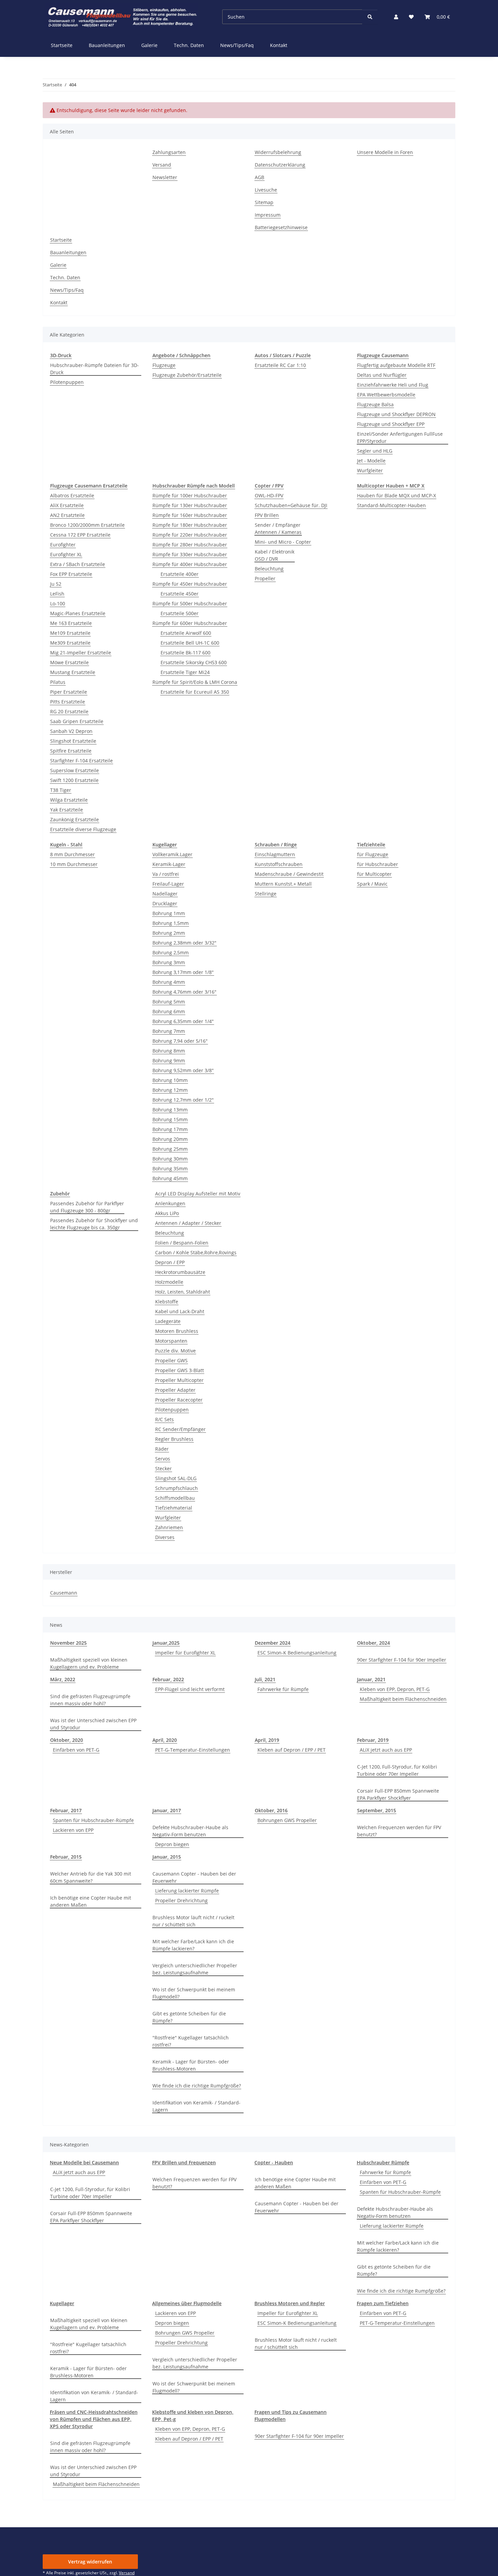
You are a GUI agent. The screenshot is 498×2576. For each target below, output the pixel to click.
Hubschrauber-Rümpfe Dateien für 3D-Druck (95, 369)
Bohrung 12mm (170, 1090)
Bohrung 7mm (169, 1031)
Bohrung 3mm (169, 962)
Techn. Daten (189, 45)
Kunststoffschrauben (279, 864)
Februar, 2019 (373, 1740)
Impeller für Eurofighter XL (185, 1653)
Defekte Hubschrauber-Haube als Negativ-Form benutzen (190, 1831)
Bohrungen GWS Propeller (287, 1820)
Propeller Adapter (175, 1390)
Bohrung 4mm (169, 982)
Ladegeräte (168, 1321)
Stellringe (266, 894)
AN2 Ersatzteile (67, 515)
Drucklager (165, 903)
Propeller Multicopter (179, 1380)
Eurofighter (63, 545)
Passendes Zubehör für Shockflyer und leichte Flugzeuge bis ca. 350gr (94, 1224)
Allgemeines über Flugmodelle (187, 2303)
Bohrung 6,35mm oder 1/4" (183, 1021)
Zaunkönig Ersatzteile (75, 819)
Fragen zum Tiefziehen (383, 2303)
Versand (162, 165)
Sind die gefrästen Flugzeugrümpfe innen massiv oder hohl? (90, 1700)
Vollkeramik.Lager (172, 854)
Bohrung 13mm (170, 1110)
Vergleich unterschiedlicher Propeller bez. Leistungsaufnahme (195, 1969)
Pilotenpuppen (67, 382)
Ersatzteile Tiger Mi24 (185, 672)
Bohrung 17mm (170, 1129)
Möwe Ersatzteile (69, 662)
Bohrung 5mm (169, 1002)
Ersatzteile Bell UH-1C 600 (190, 643)
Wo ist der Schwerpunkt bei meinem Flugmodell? (194, 1993)
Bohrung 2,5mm (171, 953)
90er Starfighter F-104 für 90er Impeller (402, 1660)
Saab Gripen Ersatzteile (77, 721)
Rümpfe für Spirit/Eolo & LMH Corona (195, 682)
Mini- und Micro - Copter (283, 542)
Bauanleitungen (107, 45)
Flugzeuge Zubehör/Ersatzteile (187, 375)
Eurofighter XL (66, 554)
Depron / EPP (170, 1262)
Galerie (149, 45)
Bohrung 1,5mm (171, 923)
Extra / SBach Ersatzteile (78, 564)
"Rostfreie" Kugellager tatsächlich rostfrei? (191, 2041)
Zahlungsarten (169, 152)
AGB (260, 177)
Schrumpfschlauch (177, 1488)
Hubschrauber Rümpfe (383, 2162)
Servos (163, 1459)
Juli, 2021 (265, 1679)
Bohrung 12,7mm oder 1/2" (183, 1100)
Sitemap (264, 202)
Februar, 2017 (66, 1810)
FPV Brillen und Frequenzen (184, 2162)
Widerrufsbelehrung (278, 152)
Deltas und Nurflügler (382, 375)
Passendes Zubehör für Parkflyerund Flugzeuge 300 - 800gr (87, 1207)
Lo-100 (58, 603)
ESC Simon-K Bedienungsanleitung (297, 1653)
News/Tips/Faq (237, 45)
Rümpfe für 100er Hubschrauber (190, 495)
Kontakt (279, 45)
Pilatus (58, 682)
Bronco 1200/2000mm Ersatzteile (87, 525)
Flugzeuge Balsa (375, 404)
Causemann (64, 1593)
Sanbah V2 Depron (71, 731)
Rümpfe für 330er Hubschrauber (190, 554)
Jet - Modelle (371, 461)
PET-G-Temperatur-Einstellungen (193, 1750)
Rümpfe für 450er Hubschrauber (190, 584)
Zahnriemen (169, 1527)
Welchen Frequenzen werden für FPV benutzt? (399, 1831)
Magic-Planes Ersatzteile (78, 613)
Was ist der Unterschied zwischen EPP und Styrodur (93, 1724)
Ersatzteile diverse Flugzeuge (83, 829)
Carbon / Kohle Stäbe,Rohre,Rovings (196, 1252)
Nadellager (165, 894)
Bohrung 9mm (169, 1060)
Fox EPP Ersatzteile (71, 574)
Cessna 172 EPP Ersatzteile (80, 535)
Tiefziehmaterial (174, 1508)
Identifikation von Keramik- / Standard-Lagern (196, 2106)
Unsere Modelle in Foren (385, 152)
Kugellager (62, 2303)
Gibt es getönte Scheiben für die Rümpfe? (189, 2017)
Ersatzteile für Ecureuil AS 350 (195, 692)
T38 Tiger (61, 790)
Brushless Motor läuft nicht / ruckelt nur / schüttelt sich (193, 1921)
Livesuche (266, 190)
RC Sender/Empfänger (180, 1429)
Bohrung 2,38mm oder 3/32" (184, 943)
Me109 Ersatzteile (70, 633)
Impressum (268, 215)
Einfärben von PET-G (76, 1750)
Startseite (62, 45)
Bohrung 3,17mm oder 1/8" (183, 972)
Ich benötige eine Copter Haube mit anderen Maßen (91, 1901)
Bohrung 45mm (170, 1178)
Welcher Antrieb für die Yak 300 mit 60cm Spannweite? (91, 1877)
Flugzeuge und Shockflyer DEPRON (396, 414)
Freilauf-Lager (168, 884)
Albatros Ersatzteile (72, 495)
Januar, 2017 (167, 1810)
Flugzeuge (164, 365)
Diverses (165, 1537)
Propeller (265, 578)
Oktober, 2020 (67, 1740)
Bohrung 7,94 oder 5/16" (180, 1041)
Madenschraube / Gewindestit (289, 874)
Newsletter (165, 177)
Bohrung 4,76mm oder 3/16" (184, 992)
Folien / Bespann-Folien (182, 1243)
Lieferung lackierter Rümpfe (187, 1891)
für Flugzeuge (373, 854)
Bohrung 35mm (170, 1168)
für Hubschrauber (378, 864)
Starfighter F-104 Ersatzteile (81, 761)
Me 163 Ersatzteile (71, 623)
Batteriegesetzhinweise (281, 227)
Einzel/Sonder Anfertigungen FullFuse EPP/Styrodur (400, 437)
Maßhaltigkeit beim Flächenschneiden (403, 1699)
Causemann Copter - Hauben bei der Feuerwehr (194, 1877)
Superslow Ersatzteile (75, 770)
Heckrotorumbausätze (180, 1272)
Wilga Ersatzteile (69, 800)
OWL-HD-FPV (269, 495)
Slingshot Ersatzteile (73, 741)
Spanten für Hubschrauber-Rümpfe (93, 1820)
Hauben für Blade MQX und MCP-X (397, 495)
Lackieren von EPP (73, 1830)
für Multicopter (374, 874)
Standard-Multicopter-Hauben (391, 505)
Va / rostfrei (166, 874)
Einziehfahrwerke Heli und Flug (393, 385)
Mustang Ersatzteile (73, 672)
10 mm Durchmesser (74, 864)
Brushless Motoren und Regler (290, 2303)
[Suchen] (370, 17)
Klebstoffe (167, 1302)
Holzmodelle (169, 1282)
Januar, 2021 (371, 1679)
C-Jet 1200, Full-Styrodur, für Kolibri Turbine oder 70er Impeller (397, 1770)
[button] (396, 17)
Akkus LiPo (167, 1213)
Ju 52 (56, 584)
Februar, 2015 (66, 1857)
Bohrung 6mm (169, 1011)
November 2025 (68, 1643)
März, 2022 (63, 1679)
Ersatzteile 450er (180, 594)
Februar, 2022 (168, 1679)
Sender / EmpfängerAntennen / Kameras (278, 528)
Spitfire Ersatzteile (71, 751)
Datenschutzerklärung (280, 165)
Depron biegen (172, 1844)
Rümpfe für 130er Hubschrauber (190, 505)
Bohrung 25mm (170, 1149)
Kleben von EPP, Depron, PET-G (395, 1689)
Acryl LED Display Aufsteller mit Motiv (198, 1194)
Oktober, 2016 (271, 1810)
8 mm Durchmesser (72, 854)
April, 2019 (267, 1740)
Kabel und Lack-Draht (180, 1311)
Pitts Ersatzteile (68, 702)
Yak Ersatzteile (67, 810)
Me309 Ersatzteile (70, 643)
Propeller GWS (171, 1360)
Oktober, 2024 (373, 1643)
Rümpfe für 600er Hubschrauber (190, 623)
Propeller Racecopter (179, 1400)
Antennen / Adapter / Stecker (188, 1223)
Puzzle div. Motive (175, 1351)
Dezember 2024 (273, 1643)
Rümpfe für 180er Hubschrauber (190, 525)
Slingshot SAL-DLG (176, 1478)
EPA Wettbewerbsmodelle (386, 395)
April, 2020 (165, 1740)
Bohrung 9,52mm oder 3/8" (183, 1070)
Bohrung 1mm (169, 913)
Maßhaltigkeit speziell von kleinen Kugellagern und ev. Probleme (89, 1663)
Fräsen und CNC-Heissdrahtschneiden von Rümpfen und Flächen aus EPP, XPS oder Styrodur (94, 2419)
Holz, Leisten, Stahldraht (183, 1292)
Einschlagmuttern (275, 854)
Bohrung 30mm (170, 1159)
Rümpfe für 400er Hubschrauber (190, 564)
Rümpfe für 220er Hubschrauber (190, 535)
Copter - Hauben (274, 2162)
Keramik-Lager (169, 864)
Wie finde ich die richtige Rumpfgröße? (197, 2086)
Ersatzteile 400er (180, 574)
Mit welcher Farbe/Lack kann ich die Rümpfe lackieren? (193, 1945)
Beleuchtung (269, 569)
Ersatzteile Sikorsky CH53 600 (194, 662)
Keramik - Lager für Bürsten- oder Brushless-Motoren (191, 2065)
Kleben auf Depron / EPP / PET (292, 1750)
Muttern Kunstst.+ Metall (283, 884)
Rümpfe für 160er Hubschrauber (190, 515)
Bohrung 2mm (169, 933)
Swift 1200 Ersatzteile (74, 780)
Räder (162, 1449)
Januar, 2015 (167, 1857)
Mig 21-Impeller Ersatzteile (81, 653)
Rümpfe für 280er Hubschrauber (190, 545)
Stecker (163, 1468)
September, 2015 (377, 1810)
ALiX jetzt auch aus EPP (386, 1750)
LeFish (57, 594)
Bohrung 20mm (170, 1139)
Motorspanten (171, 1341)
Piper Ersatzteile (69, 692)
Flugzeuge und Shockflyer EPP (391, 424)
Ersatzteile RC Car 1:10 (280, 365)
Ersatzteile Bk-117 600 (185, 653)
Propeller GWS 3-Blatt (180, 1370)
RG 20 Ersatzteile (69, 711)
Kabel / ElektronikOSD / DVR (275, 555)
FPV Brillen (267, 515)
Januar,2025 (166, 1643)
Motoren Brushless (177, 1331)
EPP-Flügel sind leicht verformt (190, 1689)
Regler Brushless (174, 1439)
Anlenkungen (170, 1203)
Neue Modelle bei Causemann (84, 2162)
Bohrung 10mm (170, 1080)
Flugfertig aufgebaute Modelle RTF (396, 365)
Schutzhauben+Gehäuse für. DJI (291, 505)
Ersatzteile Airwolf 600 (186, 633)
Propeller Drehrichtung (181, 1900)
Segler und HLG (375, 451)
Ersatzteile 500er (180, 613)
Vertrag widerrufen (90, 2562)
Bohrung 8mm (169, 1051)
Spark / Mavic (372, 884)
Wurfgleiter (370, 470)
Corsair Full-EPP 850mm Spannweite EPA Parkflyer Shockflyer (398, 1794)
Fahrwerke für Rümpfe (283, 1689)
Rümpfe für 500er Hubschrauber (190, 603)
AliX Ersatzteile (67, 505)
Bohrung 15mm (170, 1119)
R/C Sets (164, 1419)
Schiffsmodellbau (175, 1498)
